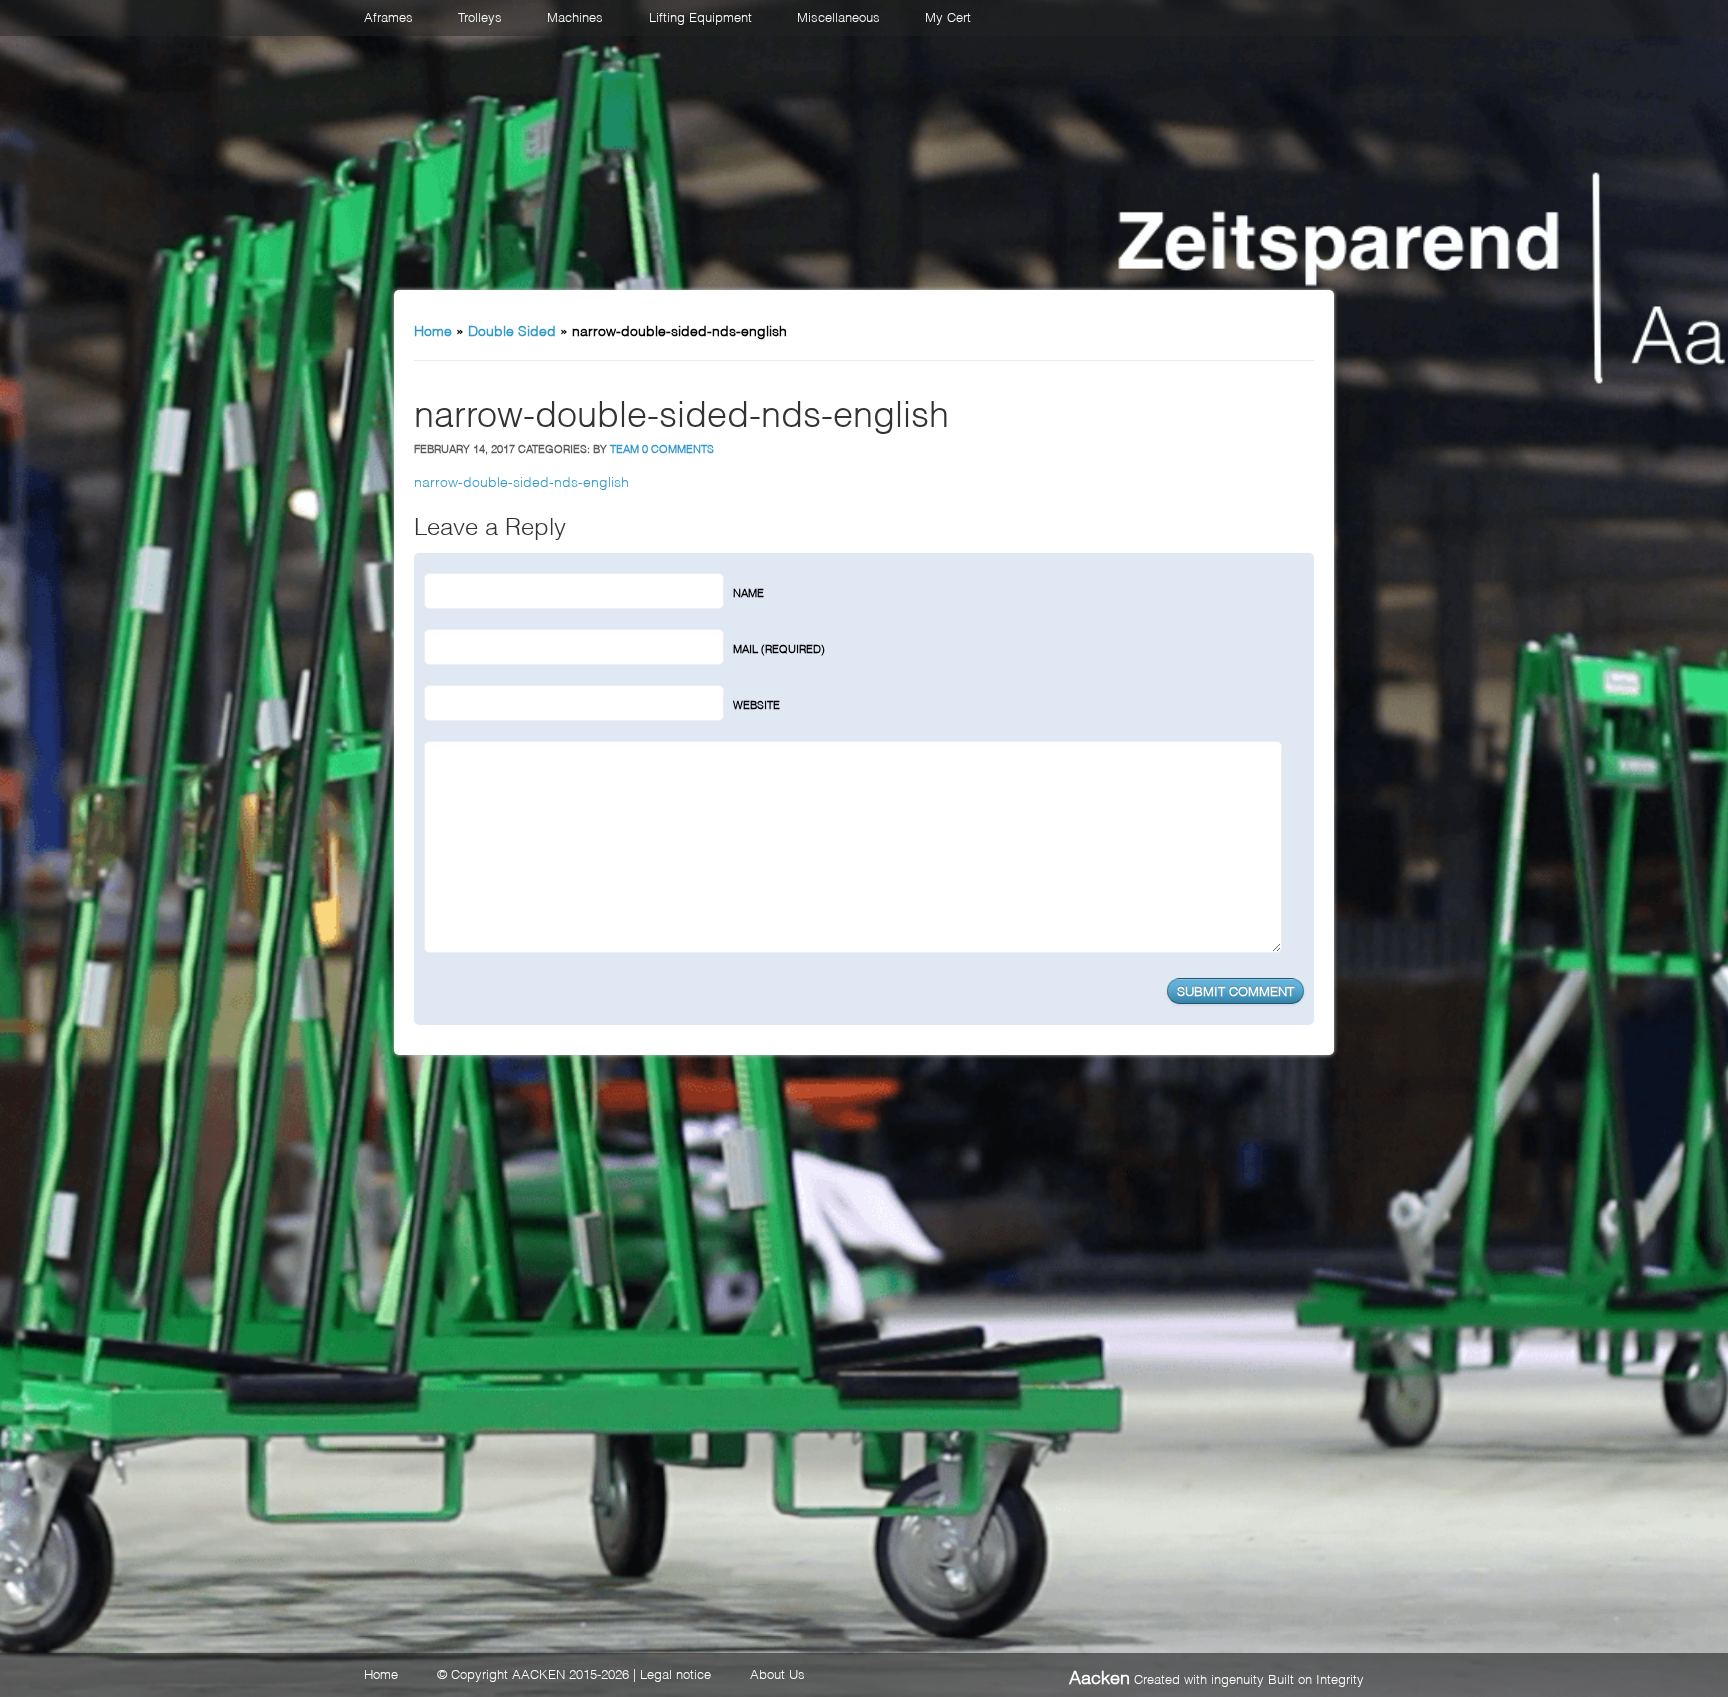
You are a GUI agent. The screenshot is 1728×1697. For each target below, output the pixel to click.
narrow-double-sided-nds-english (521, 480)
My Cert (948, 16)
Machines (575, 16)
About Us (777, 1673)
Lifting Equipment (700, 16)
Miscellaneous (838, 16)
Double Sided (512, 329)
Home (433, 329)
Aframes (388, 16)
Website (756, 704)
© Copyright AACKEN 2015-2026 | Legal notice (574, 1673)
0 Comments (678, 448)
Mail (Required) (779, 648)
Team (624, 448)
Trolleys (480, 16)
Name (748, 592)
